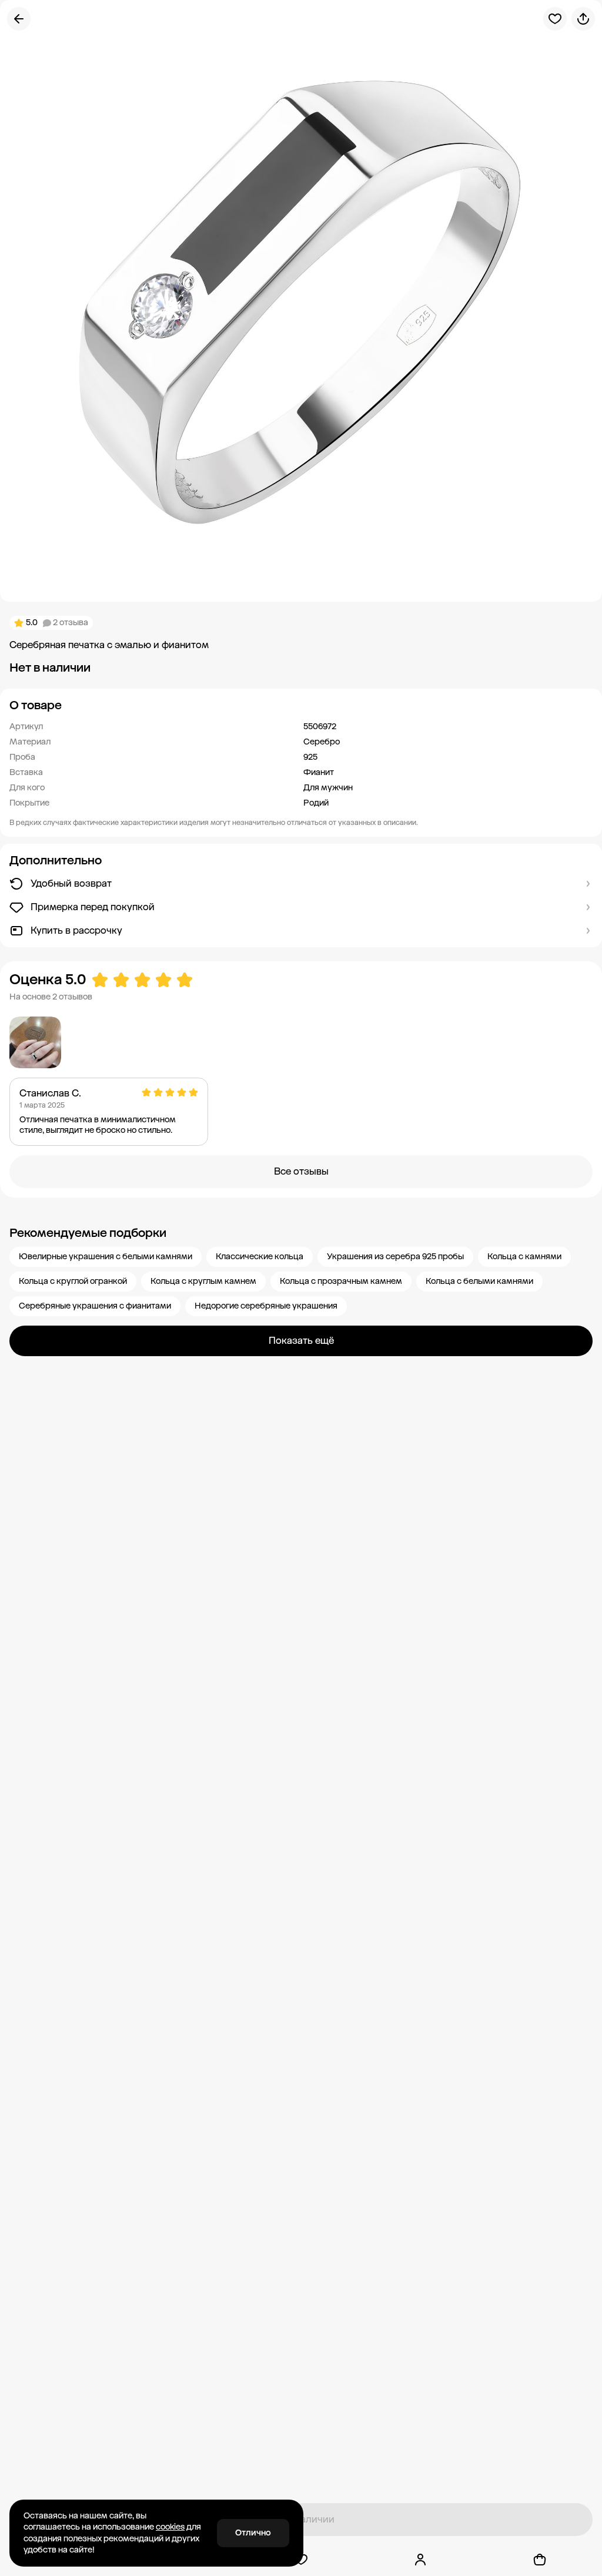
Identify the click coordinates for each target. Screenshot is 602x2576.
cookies (170, 2527)
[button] (301, 705)
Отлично (253, 2533)
